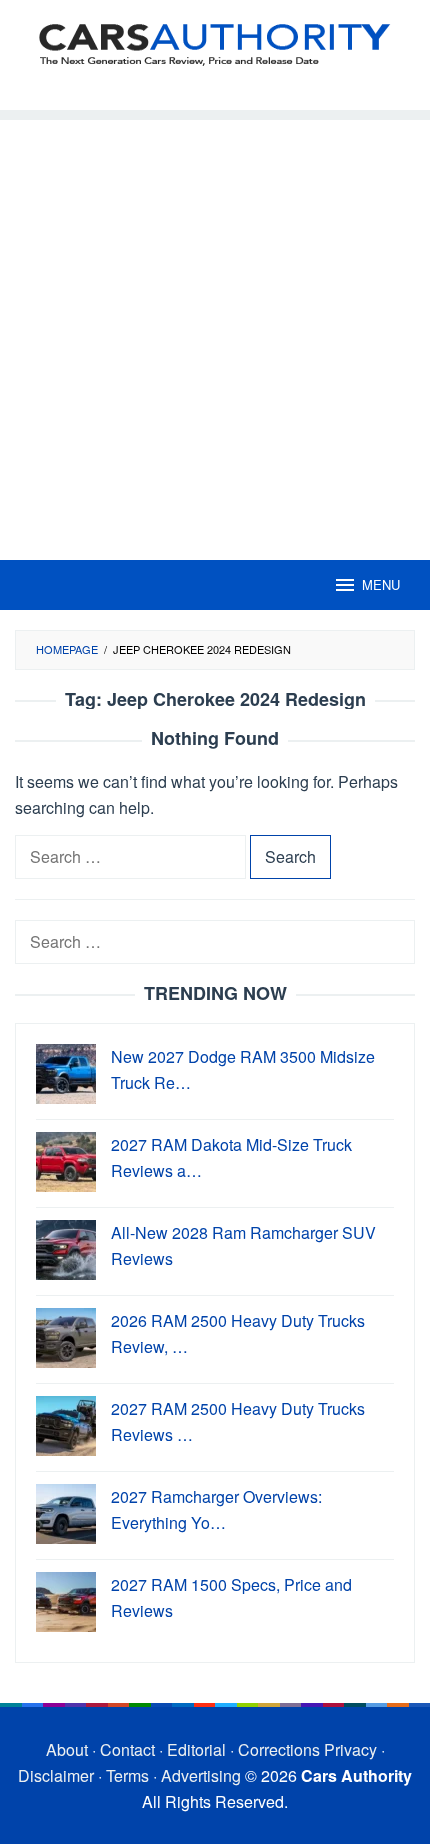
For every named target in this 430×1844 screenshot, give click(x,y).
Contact (127, 1749)
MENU (381, 584)
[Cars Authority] (215, 42)
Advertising (201, 1775)
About (67, 1749)
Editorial (196, 1749)
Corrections (279, 1749)
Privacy (350, 1749)
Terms (127, 1775)
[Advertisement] (215, 335)
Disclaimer (56, 1775)
